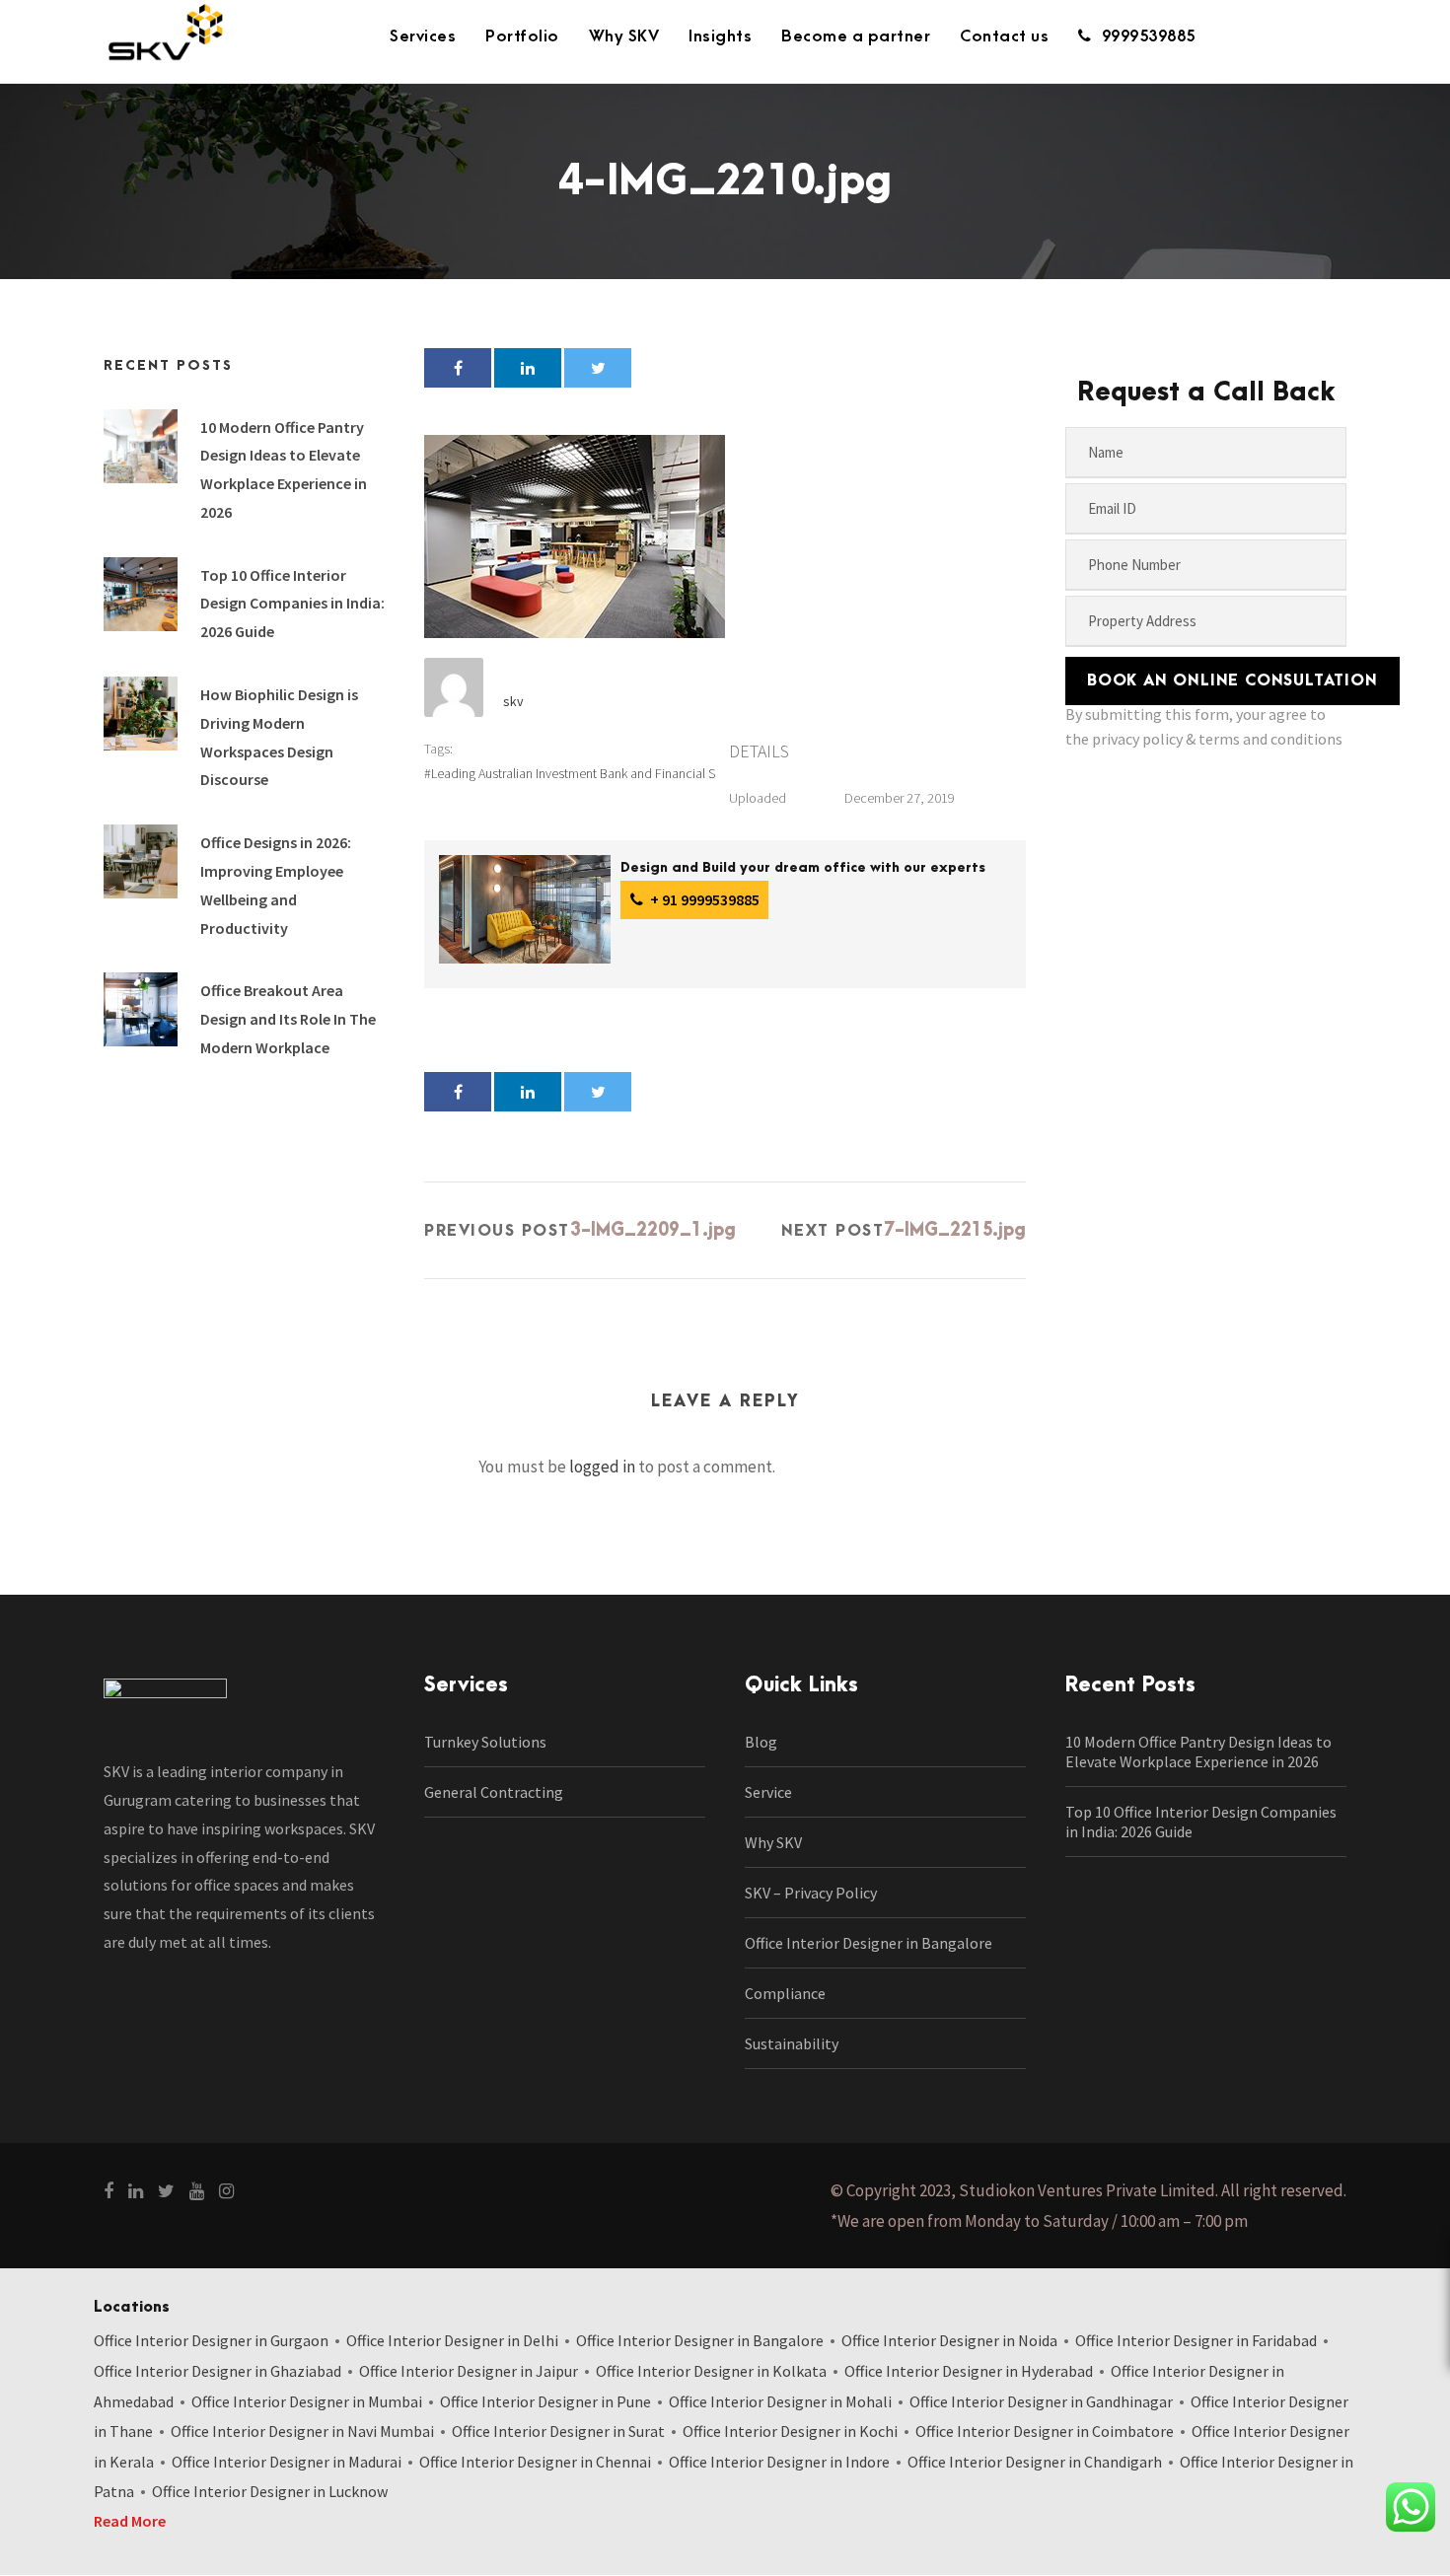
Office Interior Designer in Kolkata (711, 2371)
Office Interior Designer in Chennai (535, 2462)
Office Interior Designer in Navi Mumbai (302, 2431)
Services (423, 36)
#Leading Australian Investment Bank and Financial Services (590, 773)
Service (768, 1792)
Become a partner (856, 36)
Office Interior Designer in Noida (949, 2340)
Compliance (785, 1993)
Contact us (1004, 36)
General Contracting (494, 1792)
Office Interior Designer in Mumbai (307, 2401)
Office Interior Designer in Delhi (452, 2340)
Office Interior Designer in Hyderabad (969, 2371)
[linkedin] (136, 2191)
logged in (602, 1467)
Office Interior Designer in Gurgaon (211, 2340)
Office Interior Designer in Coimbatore (1045, 2431)
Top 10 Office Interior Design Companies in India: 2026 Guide (292, 604)
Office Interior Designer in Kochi (790, 2431)
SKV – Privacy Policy (811, 1893)
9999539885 (1149, 36)
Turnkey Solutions (485, 1742)
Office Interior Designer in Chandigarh (1035, 2462)
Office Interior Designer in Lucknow (270, 2491)
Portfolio (522, 36)
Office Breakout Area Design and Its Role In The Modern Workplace (288, 1019)
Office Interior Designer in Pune (545, 2401)
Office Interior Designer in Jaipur (469, 2371)
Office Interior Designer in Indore (779, 2462)
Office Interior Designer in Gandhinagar (1041, 2401)
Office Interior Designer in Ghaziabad (217, 2371)
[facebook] (109, 2191)
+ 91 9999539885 (703, 899)
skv (513, 701)
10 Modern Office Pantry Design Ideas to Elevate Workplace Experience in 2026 (1198, 1752)
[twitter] (166, 2191)
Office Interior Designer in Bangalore (869, 1943)
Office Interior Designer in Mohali (780, 2401)
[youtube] (197, 2191)
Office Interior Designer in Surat (558, 2431)
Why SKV (624, 36)
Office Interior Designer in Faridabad (1196, 2340)
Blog (761, 1742)
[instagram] (226, 2191)
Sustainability (792, 2043)
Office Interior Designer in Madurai (287, 2462)
